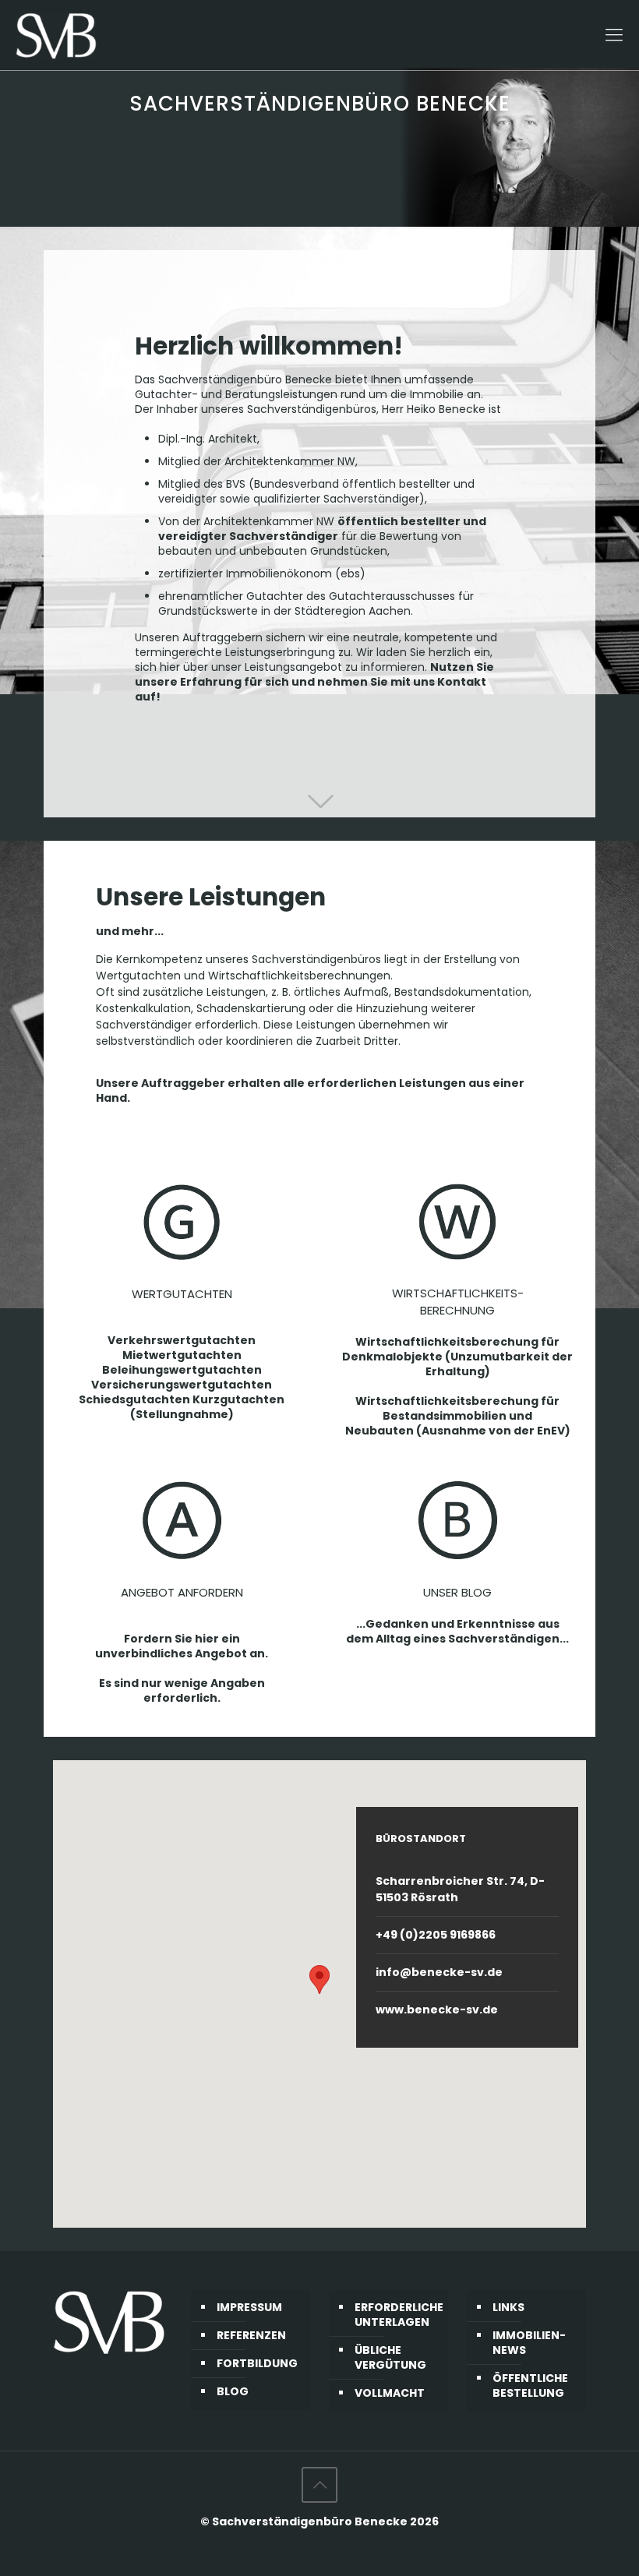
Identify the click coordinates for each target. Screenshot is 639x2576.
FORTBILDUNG (257, 2363)
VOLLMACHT (390, 2393)
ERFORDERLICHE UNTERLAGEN (397, 2315)
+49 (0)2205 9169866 (436, 1935)
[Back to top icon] (319, 2485)
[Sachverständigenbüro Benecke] (56, 35)
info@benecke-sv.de (439, 1972)
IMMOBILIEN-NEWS (529, 2343)
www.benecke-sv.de (437, 2010)
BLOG (233, 2391)
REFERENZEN (251, 2335)
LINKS (508, 2307)
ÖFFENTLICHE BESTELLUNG (530, 2385)
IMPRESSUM (249, 2307)
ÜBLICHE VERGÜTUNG (390, 2357)
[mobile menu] (614, 35)
